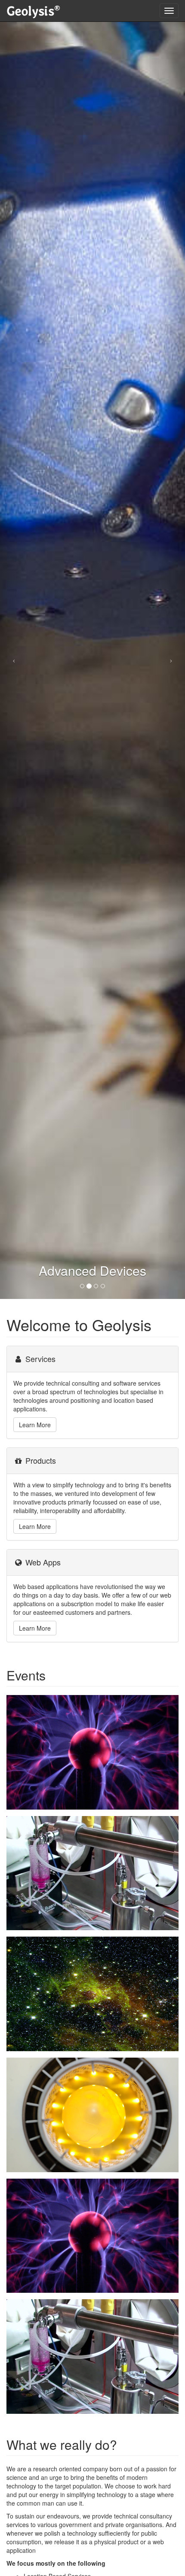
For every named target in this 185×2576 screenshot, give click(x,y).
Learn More (35, 1425)
